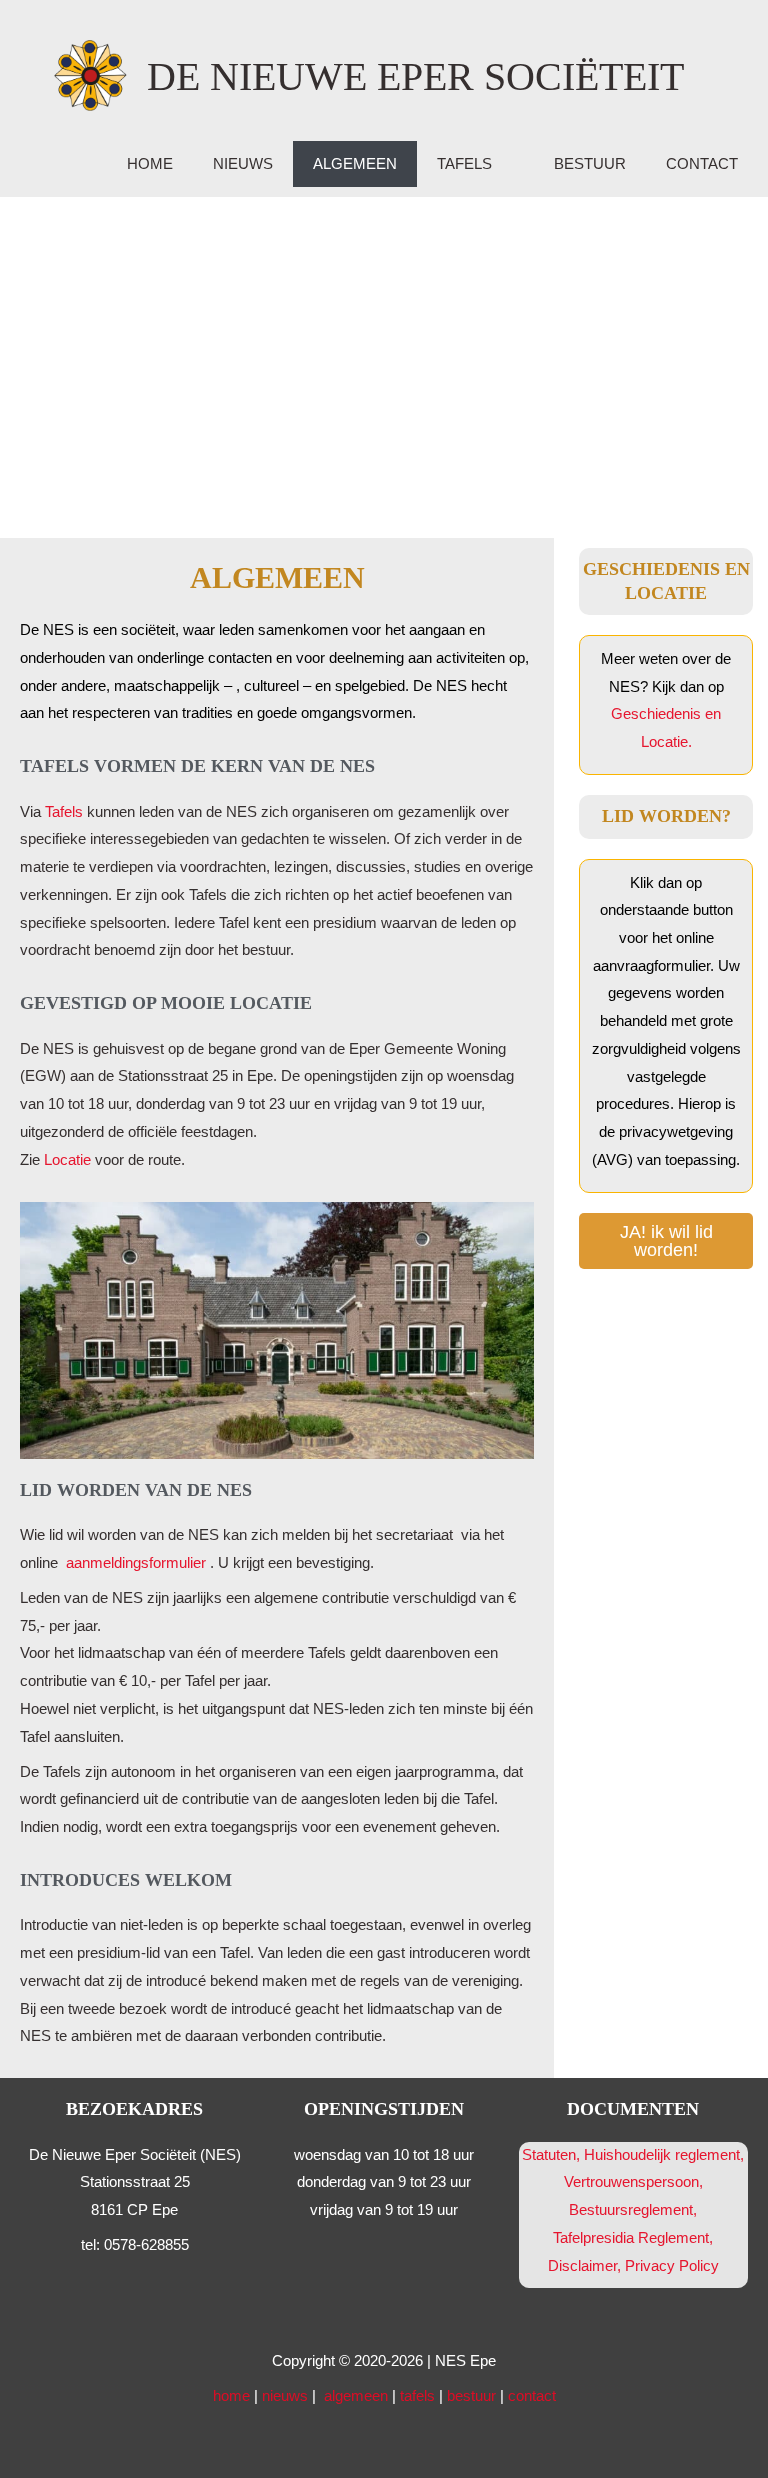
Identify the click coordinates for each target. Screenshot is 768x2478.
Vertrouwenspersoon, (633, 2182)
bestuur (471, 2396)
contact (532, 2396)
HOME (150, 164)
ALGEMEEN (355, 164)
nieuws (285, 2396)
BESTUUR (590, 164)
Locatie (67, 1160)
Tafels (64, 812)
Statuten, (551, 2155)
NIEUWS (243, 164)
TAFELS (464, 164)
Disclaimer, (586, 2266)
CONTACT (702, 164)
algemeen (356, 2396)
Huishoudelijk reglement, (664, 2155)
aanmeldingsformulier (138, 1563)
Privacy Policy (672, 2266)
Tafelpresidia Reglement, (633, 2238)
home (231, 2396)
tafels (417, 2396)
